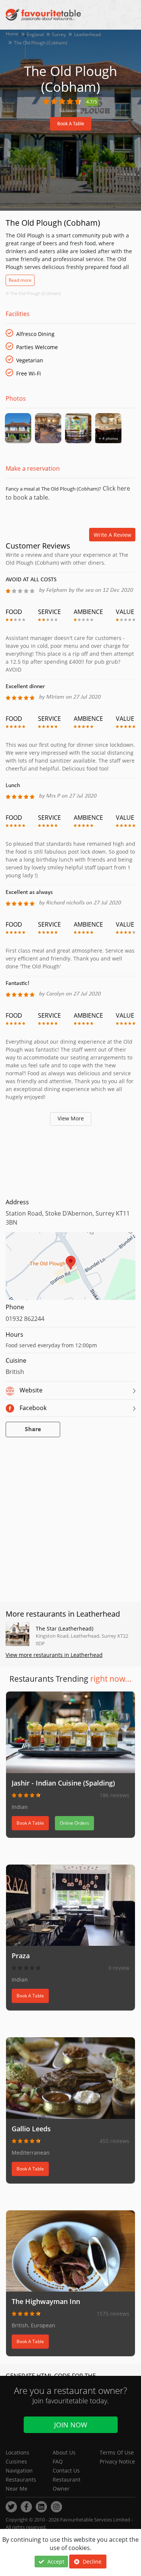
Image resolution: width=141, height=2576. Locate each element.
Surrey (59, 34)
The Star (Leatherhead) (64, 1628)
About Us (64, 2452)
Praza (21, 1956)
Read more (20, 280)
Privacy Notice (117, 2461)
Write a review (112, 535)
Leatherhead (87, 34)
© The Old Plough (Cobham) (33, 293)
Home (12, 34)
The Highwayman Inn (46, 2301)
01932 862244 (25, 1319)
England (35, 34)
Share (33, 1429)
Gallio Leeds (31, 2129)
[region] (70, 1270)
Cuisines (16, 2461)
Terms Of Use (117, 2452)
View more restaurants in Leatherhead (54, 1655)
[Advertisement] (70, 1160)
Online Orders (74, 1823)
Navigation (19, 2470)
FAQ (58, 2461)
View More (71, 1118)
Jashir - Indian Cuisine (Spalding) (63, 1783)
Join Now (71, 2425)
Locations (17, 2452)
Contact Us (66, 2470)
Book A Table (71, 124)
